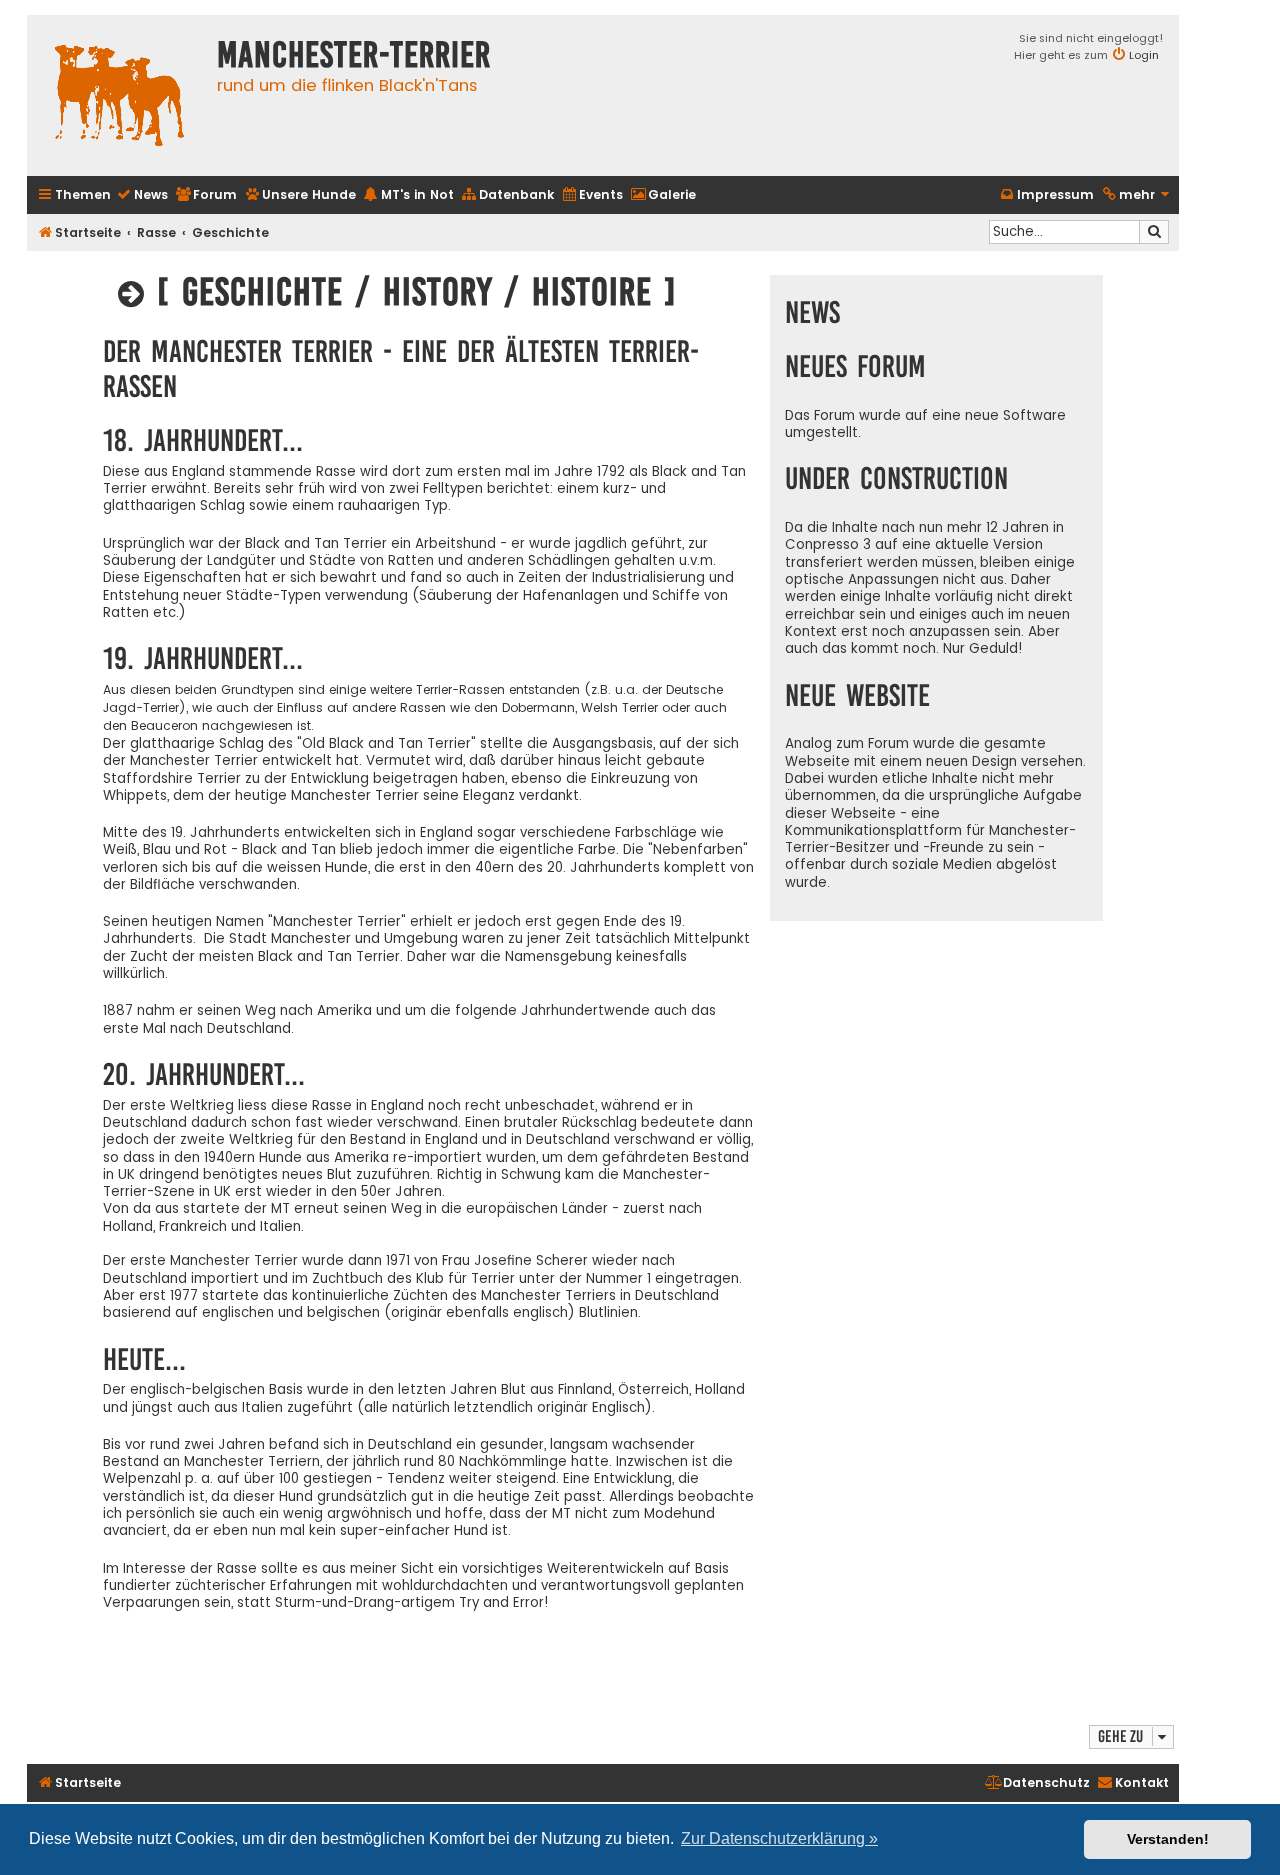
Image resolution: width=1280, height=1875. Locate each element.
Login (1144, 55)
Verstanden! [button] (1168, 1839)
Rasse (156, 232)
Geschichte (230, 232)
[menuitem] (142, 195)
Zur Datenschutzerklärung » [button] (779, 1838)
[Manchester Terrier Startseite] (117, 95)
